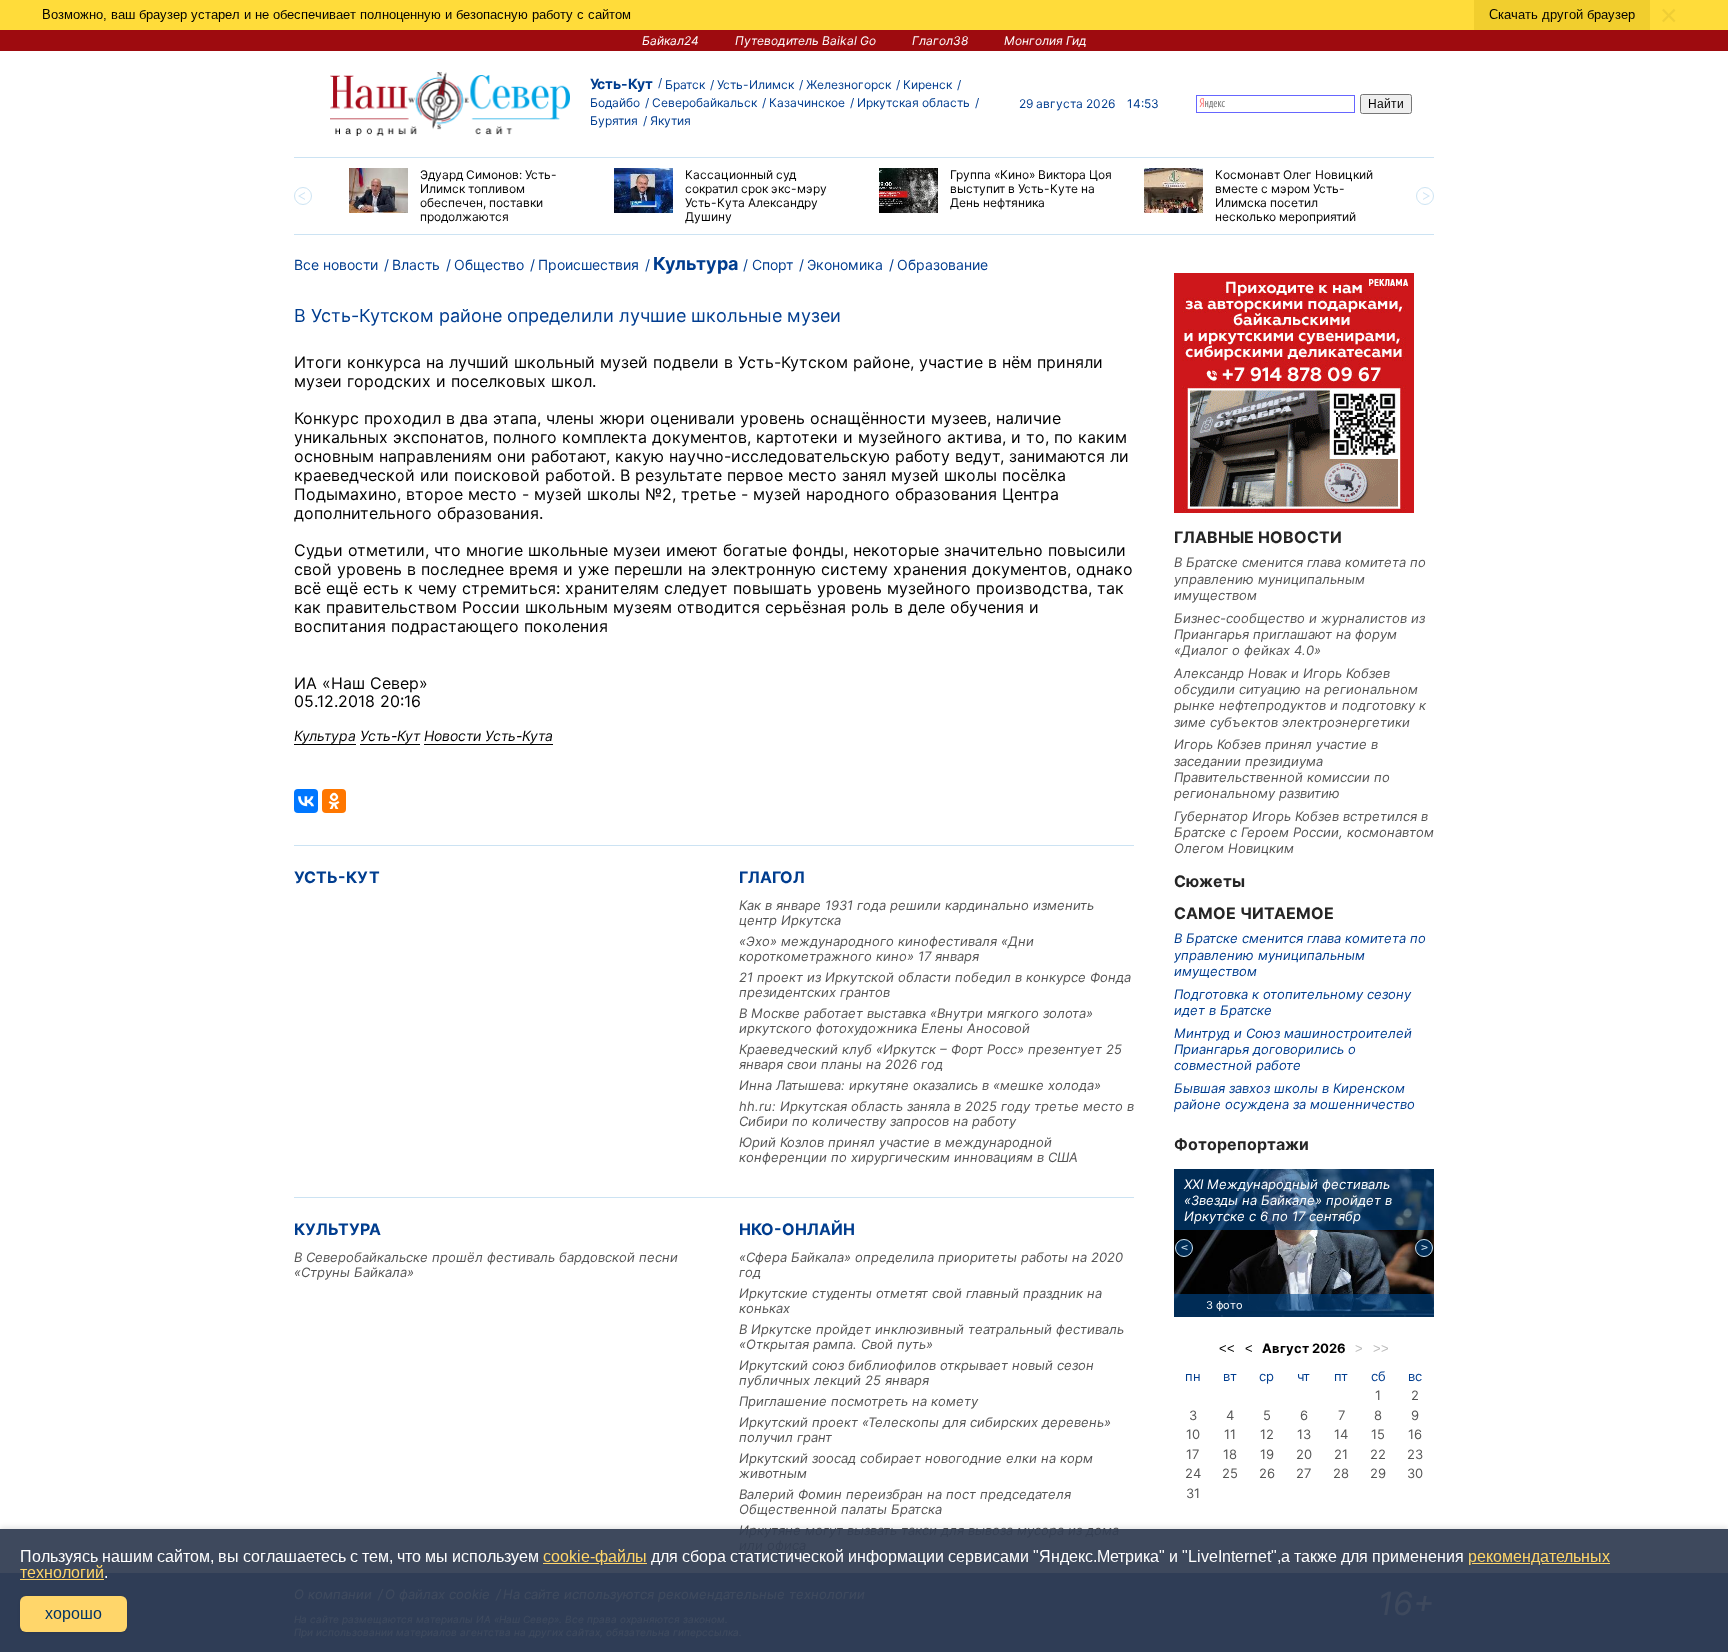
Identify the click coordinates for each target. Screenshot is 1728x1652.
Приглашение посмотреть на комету (858, 1401)
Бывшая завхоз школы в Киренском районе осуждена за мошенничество (1294, 1096)
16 (1415, 1434)
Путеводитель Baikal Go (805, 40)
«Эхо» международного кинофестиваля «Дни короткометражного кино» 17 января (886, 948)
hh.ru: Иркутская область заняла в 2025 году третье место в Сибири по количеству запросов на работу (936, 1113)
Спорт (772, 264)
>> (1381, 1348)
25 (1230, 1473)
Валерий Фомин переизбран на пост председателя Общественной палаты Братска (905, 1501)
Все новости (336, 264)
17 (1192, 1454)
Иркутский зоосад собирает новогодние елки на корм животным (916, 1465)
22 (1378, 1454)
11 (1230, 1434)
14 (1341, 1434)
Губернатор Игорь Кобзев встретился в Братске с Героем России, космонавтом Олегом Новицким (1304, 832)
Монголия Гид (1045, 40)
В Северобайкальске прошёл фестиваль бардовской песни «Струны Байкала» (486, 1264)
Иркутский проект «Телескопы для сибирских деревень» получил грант (925, 1429)
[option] (466, 196)
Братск (685, 84)
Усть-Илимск (755, 84)
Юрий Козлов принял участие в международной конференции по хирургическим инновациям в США (908, 1149)
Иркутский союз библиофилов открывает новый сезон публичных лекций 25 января (916, 1372)
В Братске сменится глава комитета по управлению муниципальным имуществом (1300, 578)
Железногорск (848, 84)
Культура (695, 263)
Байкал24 (670, 40)
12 (1267, 1434)
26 (1267, 1473)
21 (1341, 1454)
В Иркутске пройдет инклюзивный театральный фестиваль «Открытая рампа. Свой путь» (931, 1336)
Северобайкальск (704, 102)
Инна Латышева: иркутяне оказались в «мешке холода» (920, 1085)
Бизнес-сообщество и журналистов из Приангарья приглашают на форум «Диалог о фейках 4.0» (1299, 634)
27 (1303, 1473)
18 (1230, 1454)
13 (1304, 1434)
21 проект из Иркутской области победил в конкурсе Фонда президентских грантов (935, 984)
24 (1193, 1473)
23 (1415, 1454)
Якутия (670, 120)
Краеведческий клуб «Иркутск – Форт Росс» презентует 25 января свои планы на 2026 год (930, 1056)
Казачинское (807, 102)
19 (1267, 1454)
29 (1378, 1473)
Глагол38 (940, 40)
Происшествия (588, 264)
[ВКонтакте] (306, 801)
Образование (942, 264)
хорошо (73, 1613)
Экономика (845, 264)
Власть (416, 264)
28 (1341, 1473)
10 (1193, 1434)
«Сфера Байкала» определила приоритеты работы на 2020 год (931, 1264)
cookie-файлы (595, 1556)
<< (1227, 1348)
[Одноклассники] (334, 801)
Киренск (927, 84)
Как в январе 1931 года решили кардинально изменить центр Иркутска (916, 912)
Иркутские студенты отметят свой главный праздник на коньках (920, 1300)
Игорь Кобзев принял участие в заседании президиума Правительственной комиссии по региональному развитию (1282, 768)
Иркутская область (913, 102)
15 (1378, 1434)
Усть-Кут (621, 83)
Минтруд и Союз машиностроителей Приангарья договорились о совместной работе (1293, 1049)
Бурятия (614, 120)
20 (1304, 1454)
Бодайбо (615, 102)
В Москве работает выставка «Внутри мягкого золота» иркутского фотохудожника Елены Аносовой (916, 1020)
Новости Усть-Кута (488, 735)
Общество (489, 264)
